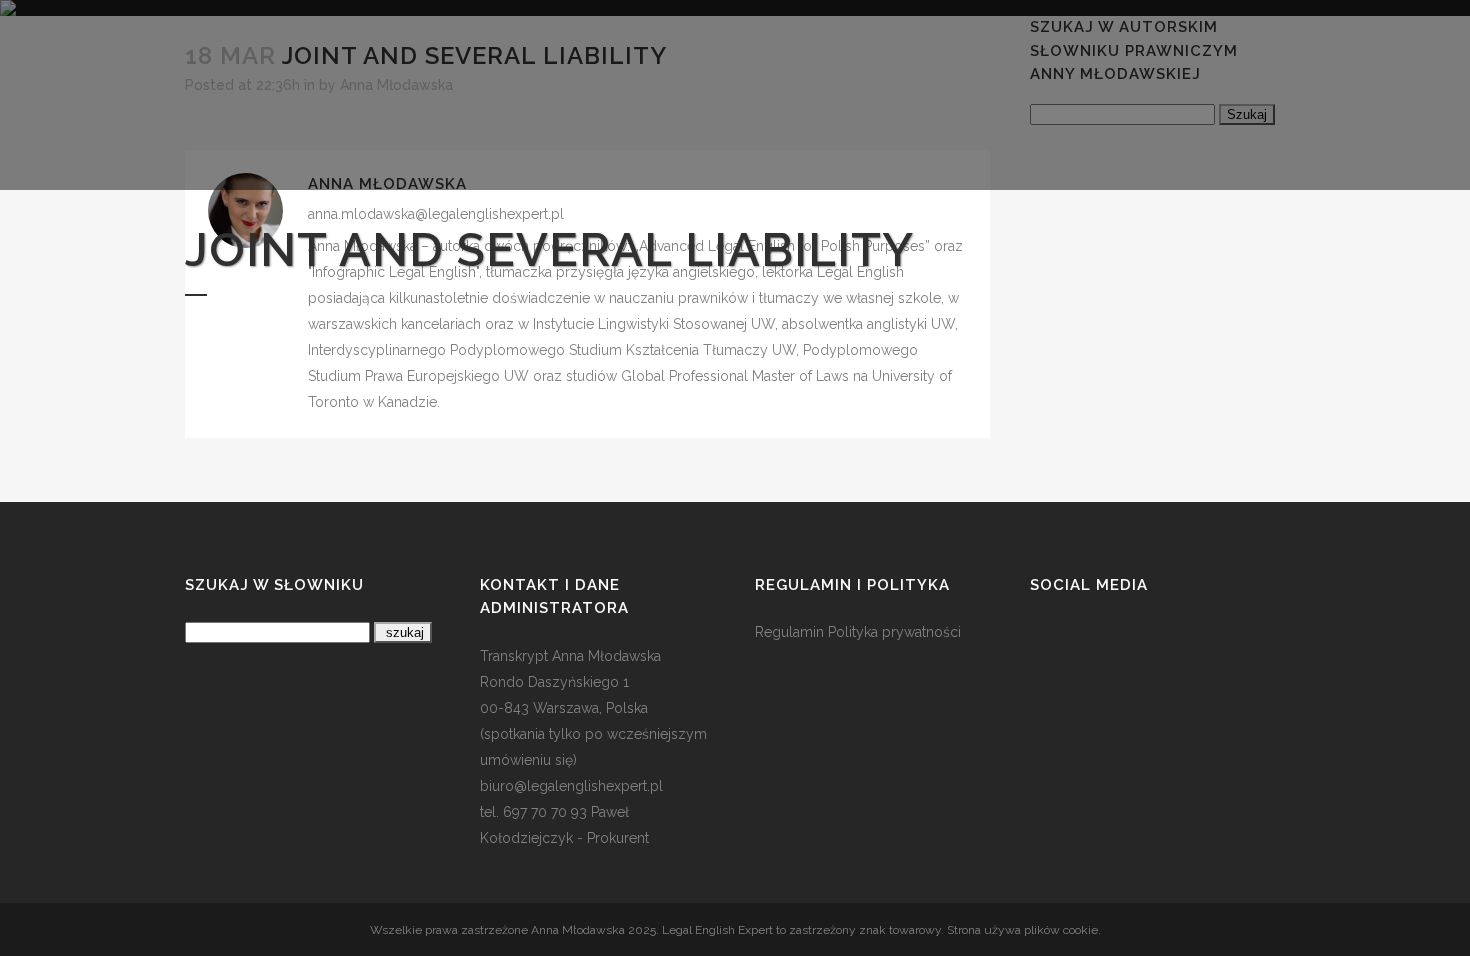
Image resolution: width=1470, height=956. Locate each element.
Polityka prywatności (894, 632)
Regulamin (789, 632)
